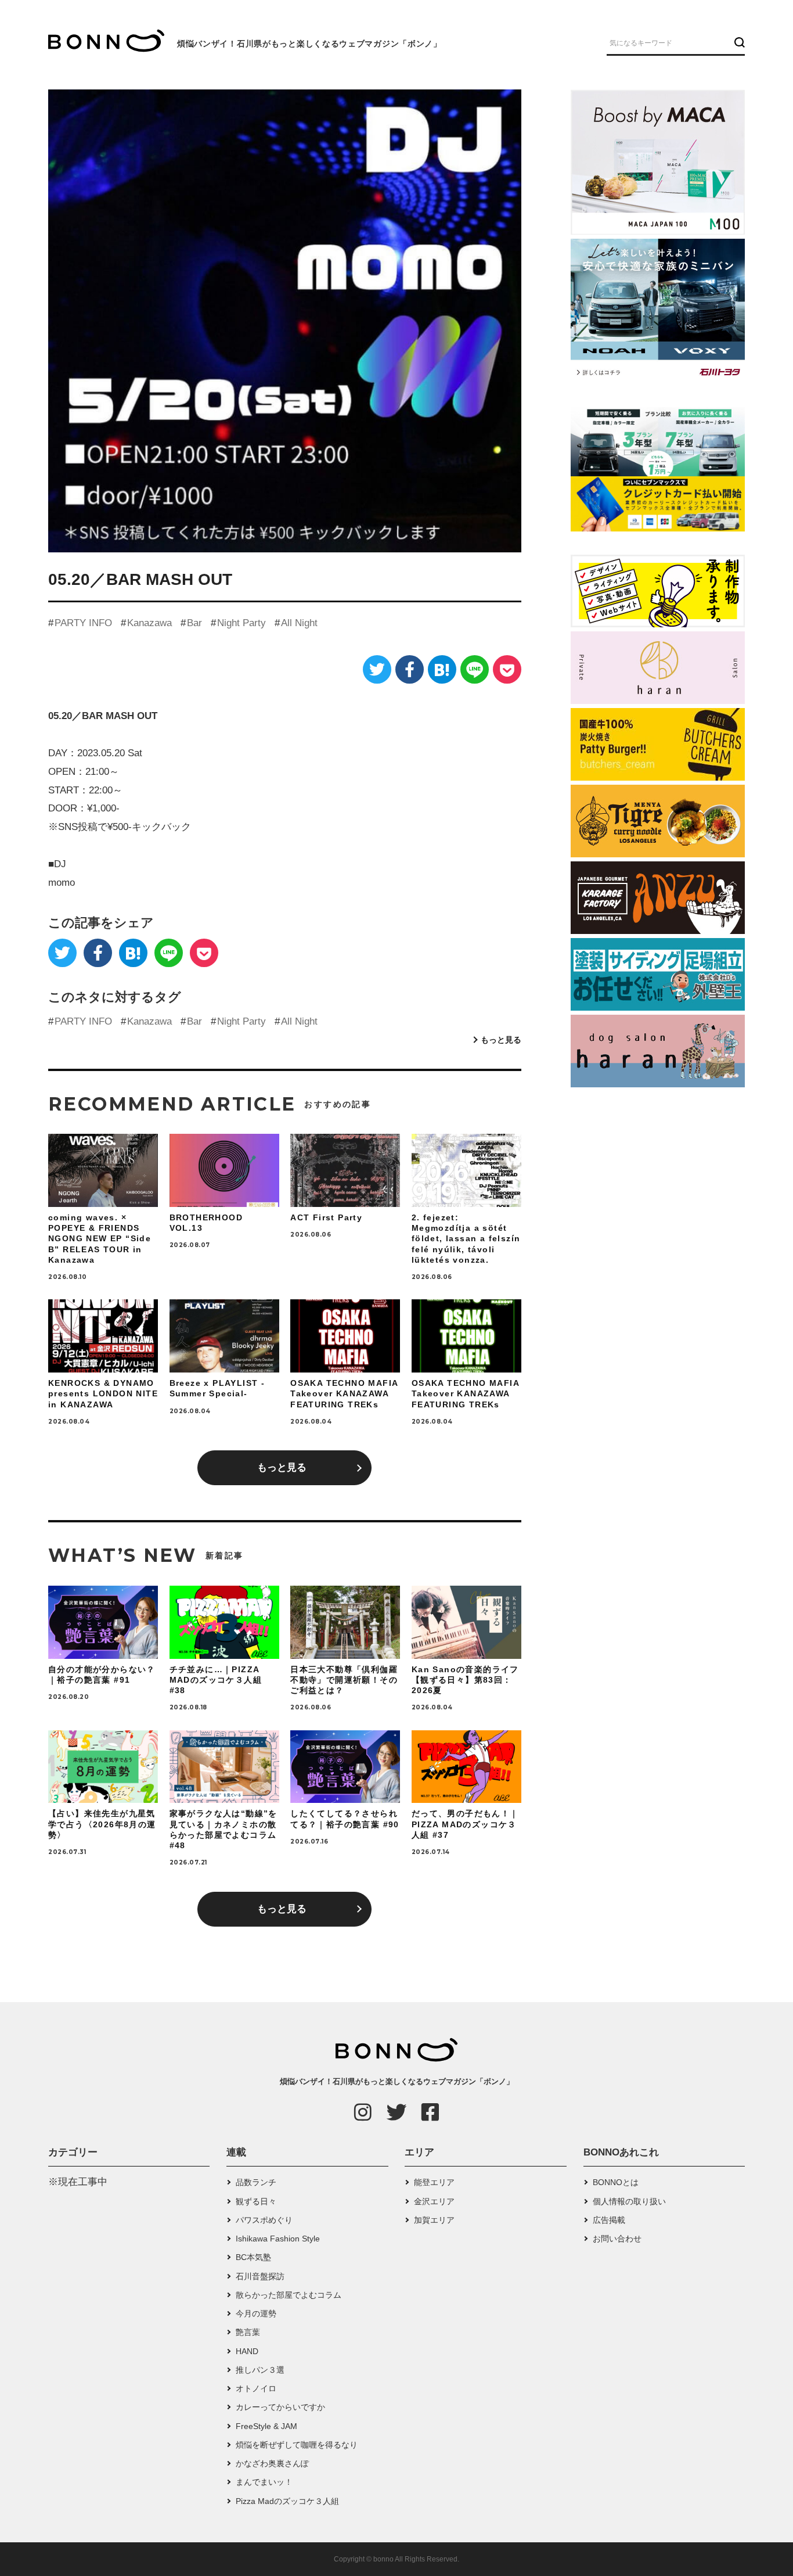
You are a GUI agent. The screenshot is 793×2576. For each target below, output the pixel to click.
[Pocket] (507, 669)
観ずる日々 (256, 2201)
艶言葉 (248, 2332)
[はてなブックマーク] (442, 669)
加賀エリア (434, 2220)
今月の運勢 (256, 2313)
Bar (194, 623)
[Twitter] (377, 669)
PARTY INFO (83, 623)
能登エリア (434, 2182)
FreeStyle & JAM (266, 2426)
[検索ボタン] (738, 42)
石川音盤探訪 (260, 2276)
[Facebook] (410, 669)
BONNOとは (616, 2182)
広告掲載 (609, 2220)
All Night (299, 623)
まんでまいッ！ (264, 2482)
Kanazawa (149, 623)
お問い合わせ (617, 2239)
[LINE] (475, 669)
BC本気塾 (253, 2257)
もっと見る (501, 1040)
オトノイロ (256, 2388)
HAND (247, 2351)
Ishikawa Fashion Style (278, 2239)
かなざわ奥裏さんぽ (272, 2463)
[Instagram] (363, 2112)
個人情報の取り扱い (629, 2201)
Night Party (241, 623)
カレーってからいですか (280, 2407)
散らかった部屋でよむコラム (289, 2295)
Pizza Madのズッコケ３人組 (287, 2501)
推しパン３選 (260, 2370)
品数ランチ (256, 2182)
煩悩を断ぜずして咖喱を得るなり (297, 2445)
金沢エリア (434, 2201)
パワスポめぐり (264, 2220)
